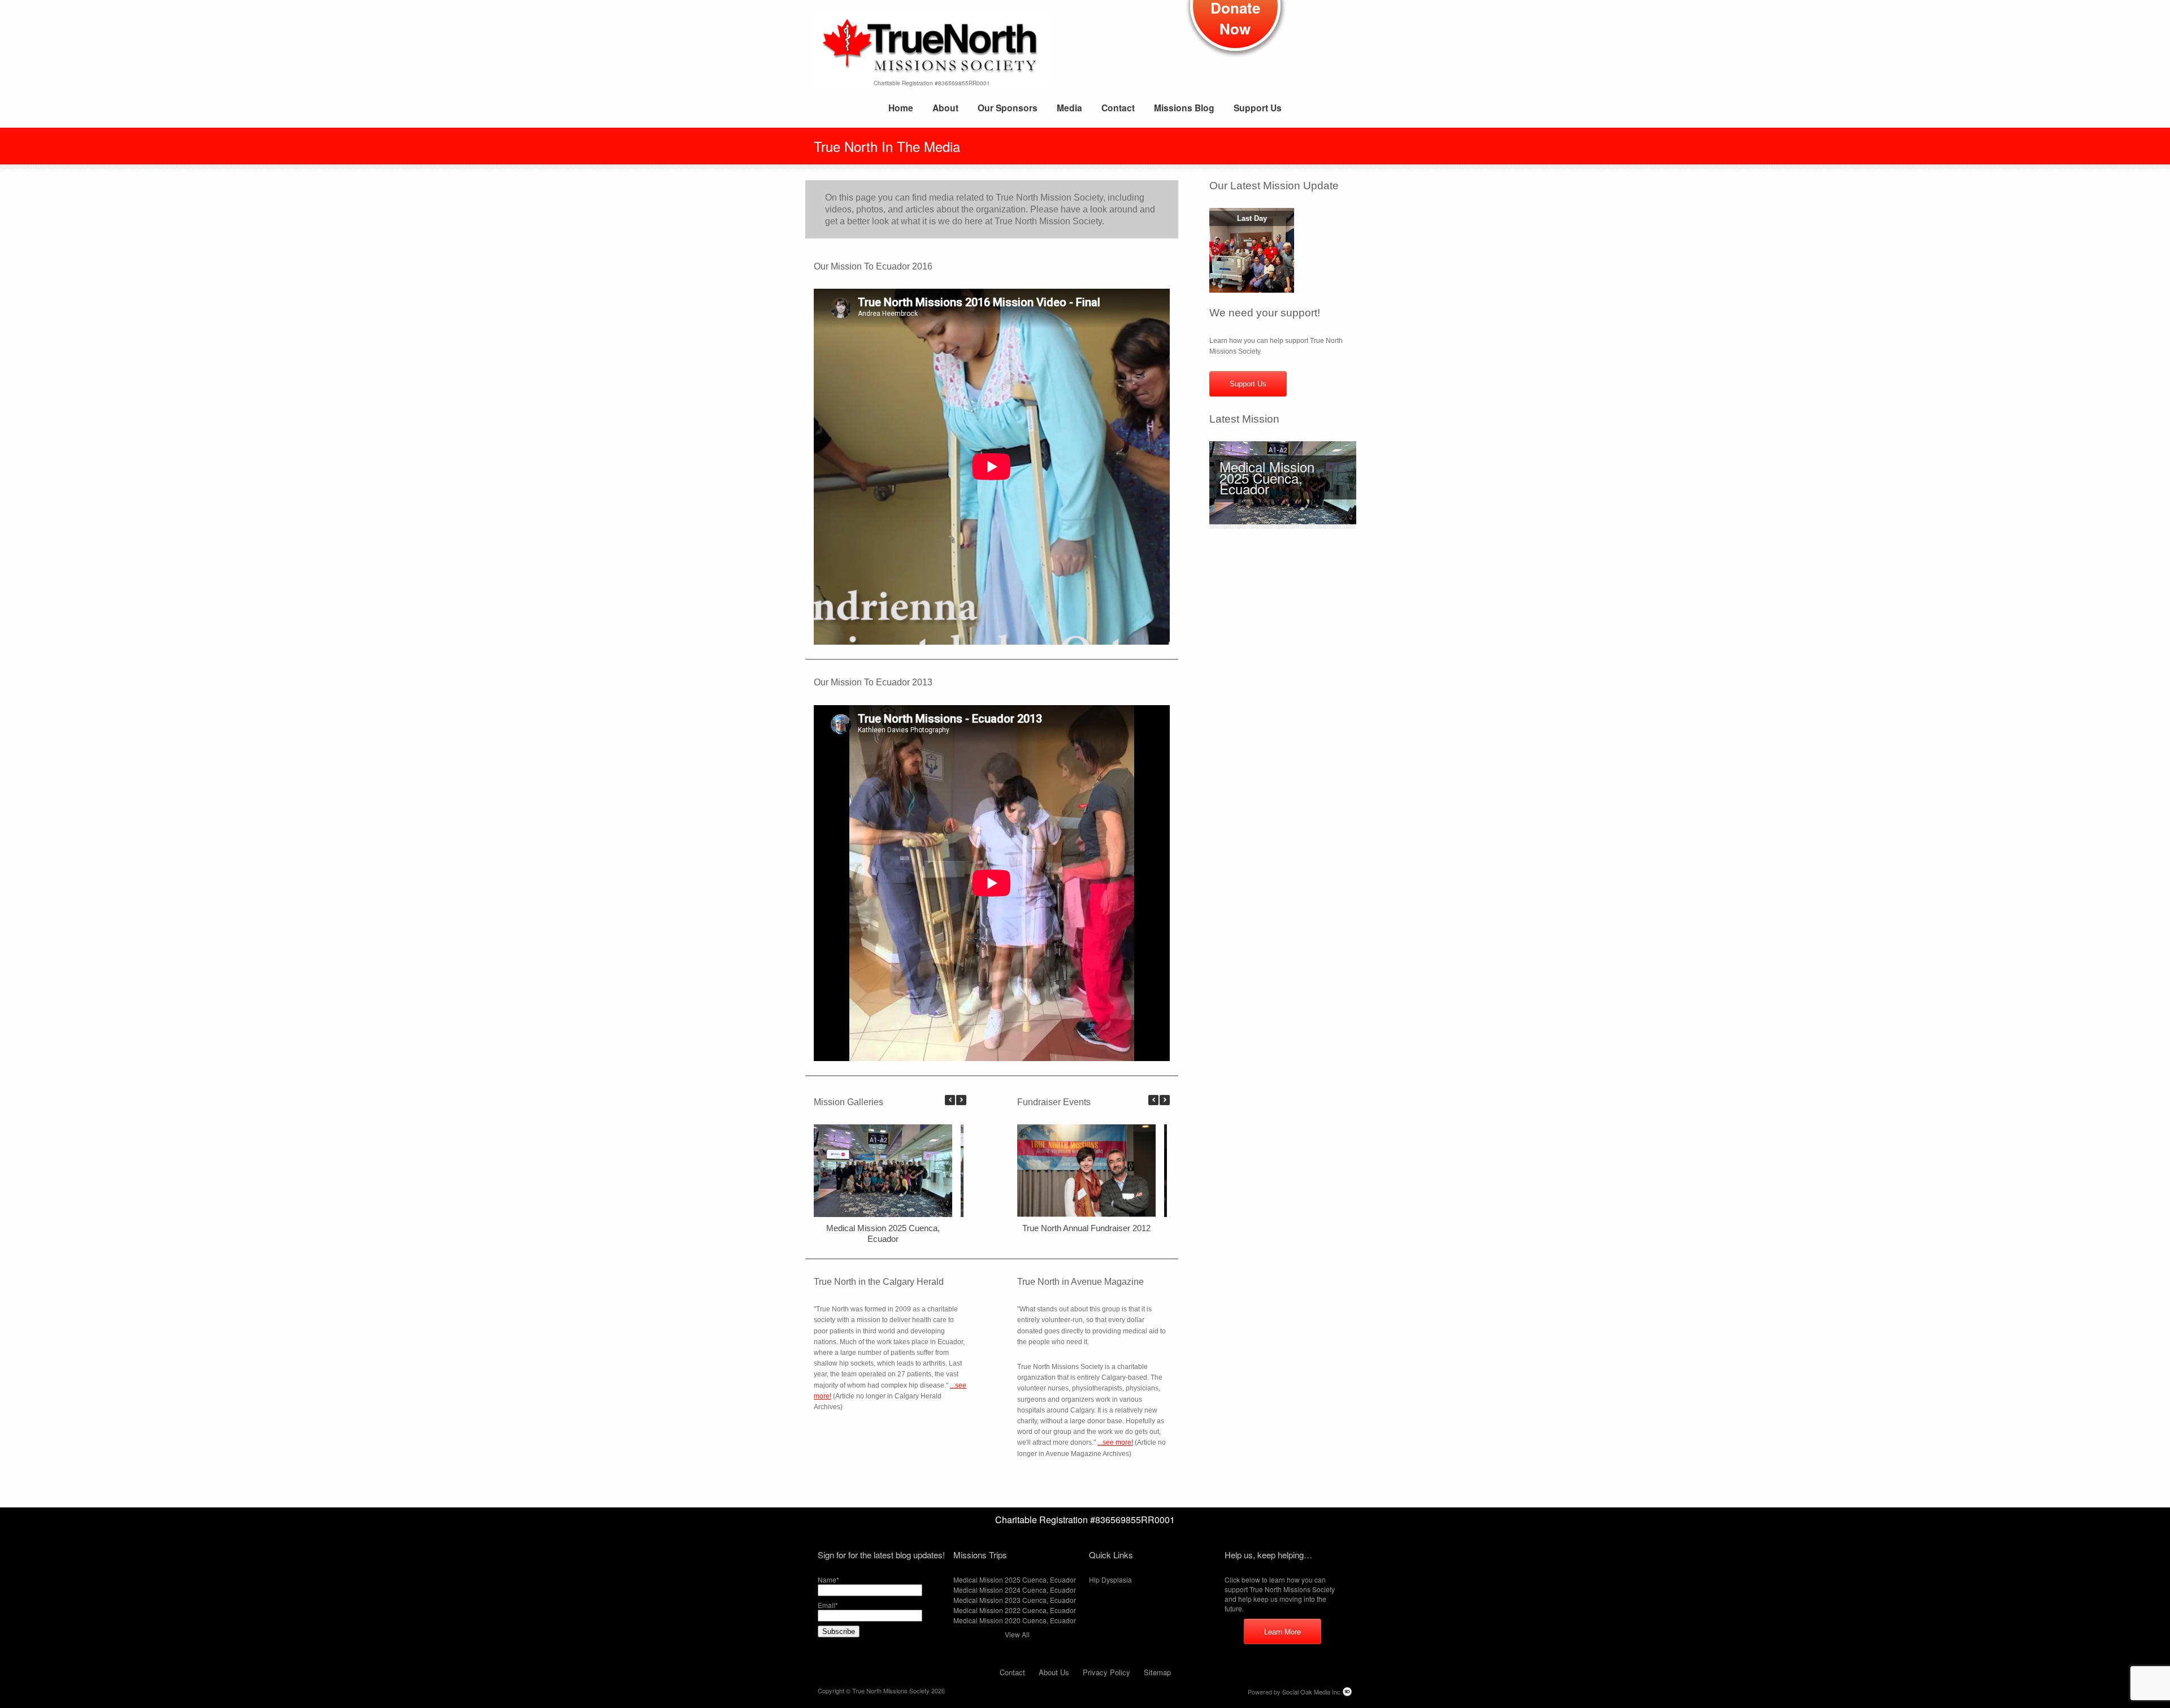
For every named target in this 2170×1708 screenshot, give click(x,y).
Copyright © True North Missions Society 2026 (881, 1690)
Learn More (1283, 1631)
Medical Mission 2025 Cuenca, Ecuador (1267, 477)
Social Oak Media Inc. (1312, 1692)
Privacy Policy (1106, 1672)
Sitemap (1157, 1672)
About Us (1054, 1672)
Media (1069, 108)
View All (1017, 1634)
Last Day (1252, 218)
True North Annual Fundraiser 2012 (1086, 1228)
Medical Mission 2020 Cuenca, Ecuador (1015, 1620)
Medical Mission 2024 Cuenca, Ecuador (1015, 1590)
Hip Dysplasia (1110, 1579)
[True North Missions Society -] (932, 49)
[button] (961, 1100)
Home (901, 108)
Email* (828, 1605)
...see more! (1115, 1442)
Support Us (1258, 108)
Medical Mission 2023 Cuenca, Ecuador (1015, 1600)
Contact (1118, 108)
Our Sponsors (1008, 108)
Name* (828, 1579)
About (945, 108)
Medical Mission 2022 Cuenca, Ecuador (1015, 1610)
